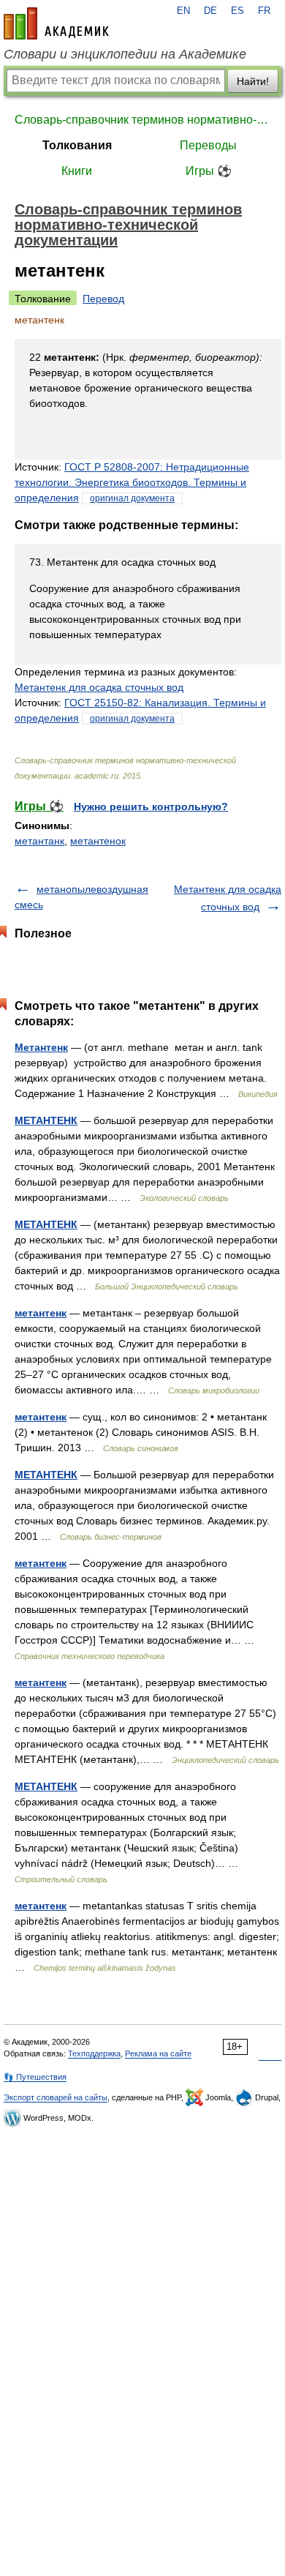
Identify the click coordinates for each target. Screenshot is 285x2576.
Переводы (208, 145)
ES (237, 11)
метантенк (41, 1313)
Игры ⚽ (209, 171)
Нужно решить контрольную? (151, 806)
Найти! (253, 81)
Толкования (77, 145)
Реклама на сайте (158, 2053)
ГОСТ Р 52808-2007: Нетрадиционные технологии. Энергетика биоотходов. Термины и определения (132, 482)
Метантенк (41, 1047)
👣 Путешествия (35, 2077)
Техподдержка (94, 2053)
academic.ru (56, 23)
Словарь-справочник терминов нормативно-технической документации (142, 120)
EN (183, 11)
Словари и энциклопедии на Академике (125, 54)
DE (210, 11)
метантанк (39, 841)
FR (264, 11)
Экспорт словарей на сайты (56, 2097)
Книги (77, 171)
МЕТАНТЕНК (46, 1120)
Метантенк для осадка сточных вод (99, 687)
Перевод (103, 299)
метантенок (98, 841)
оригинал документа (132, 498)
